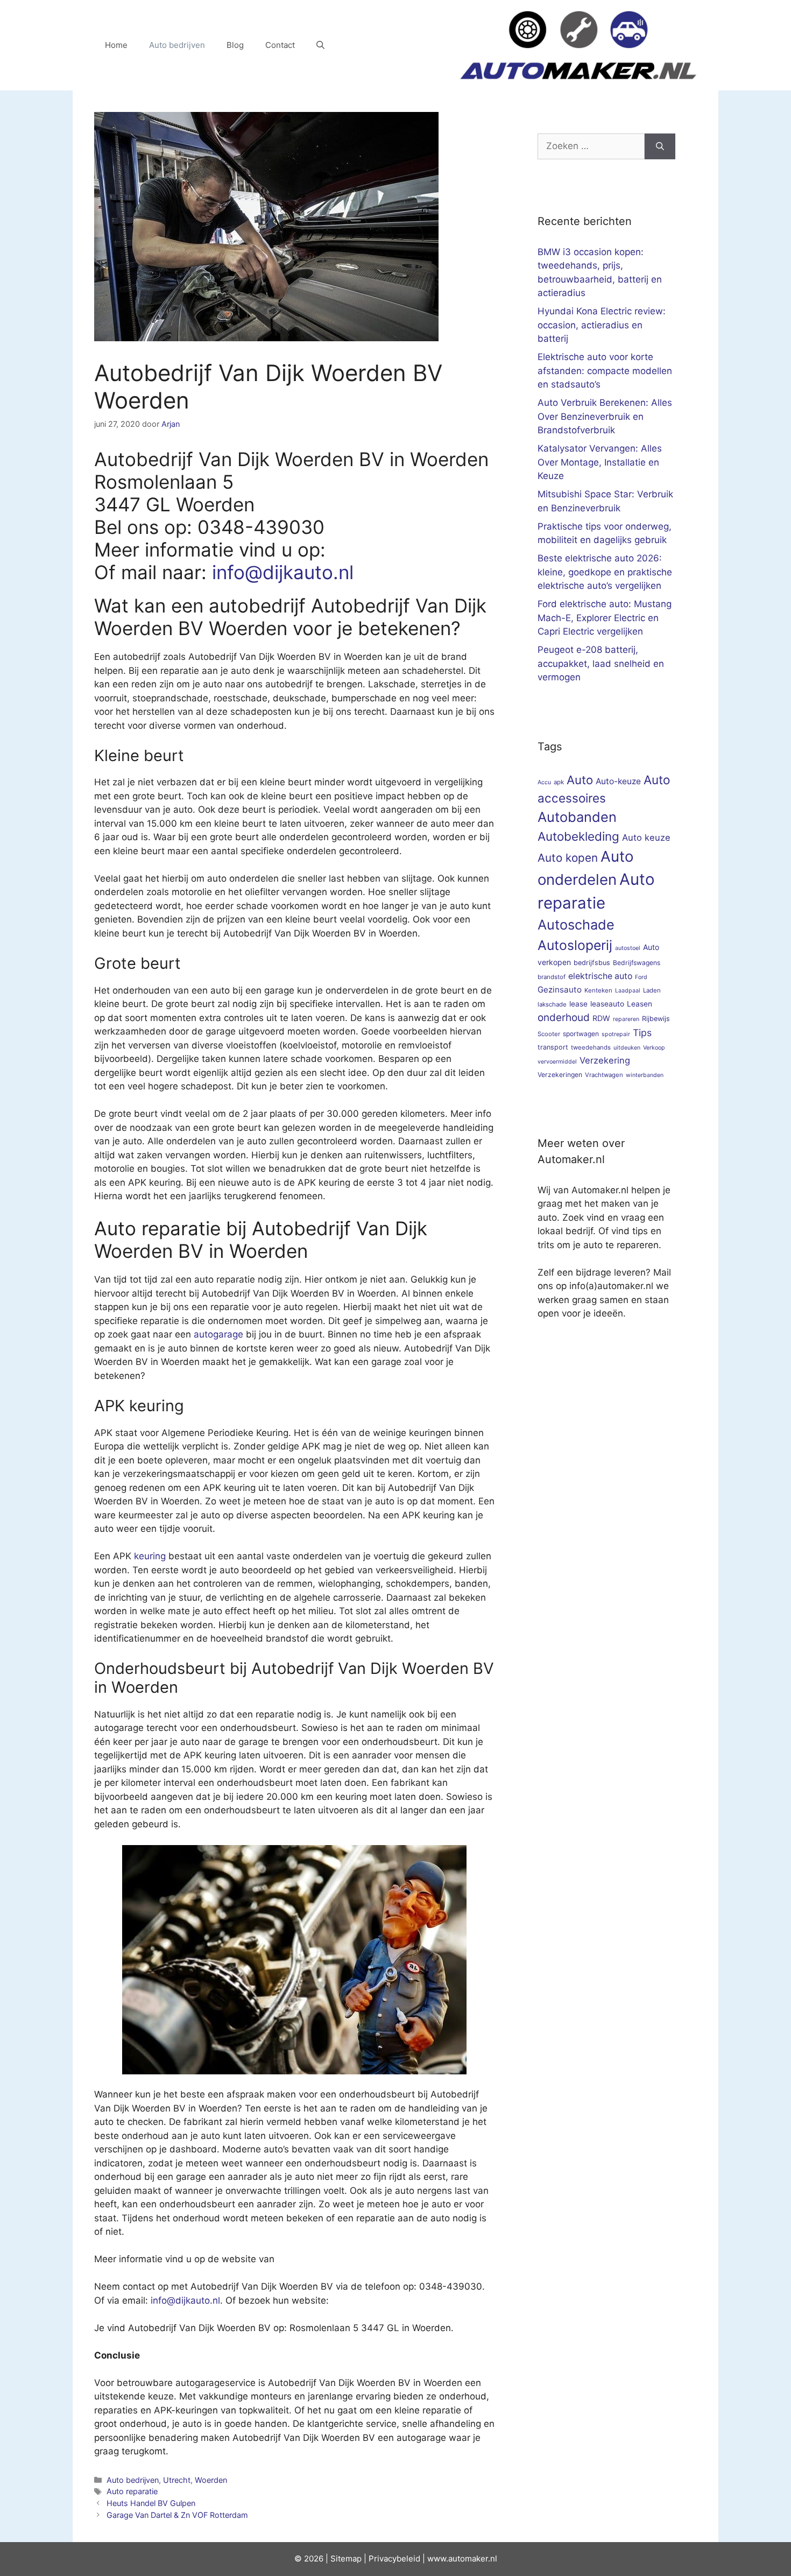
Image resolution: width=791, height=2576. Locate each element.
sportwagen (581, 1034)
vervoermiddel (557, 1062)
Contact (280, 45)
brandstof (552, 977)
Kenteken (598, 990)
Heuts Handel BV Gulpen (151, 2503)
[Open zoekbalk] (320, 45)
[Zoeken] (660, 146)
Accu (544, 782)
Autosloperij (575, 945)
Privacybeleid (394, 2559)
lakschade (552, 1004)
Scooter (549, 1034)
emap (351, 2559)
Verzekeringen (560, 1075)
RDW (601, 1018)
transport (553, 1047)
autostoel (628, 948)
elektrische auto (600, 976)
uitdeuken (627, 1048)
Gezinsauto (560, 990)
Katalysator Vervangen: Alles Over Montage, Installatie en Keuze (600, 462)
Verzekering (605, 1060)
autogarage (218, 1334)
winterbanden (645, 1075)
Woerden (211, 2480)
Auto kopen (568, 858)
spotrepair (616, 1034)
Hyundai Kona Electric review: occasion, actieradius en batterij (602, 325)
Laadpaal (628, 991)
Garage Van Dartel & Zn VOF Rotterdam (177, 2515)
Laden (652, 990)
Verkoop (654, 1048)
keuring (150, 1556)
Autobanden (577, 817)
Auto (580, 780)
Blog (235, 45)
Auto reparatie (132, 2491)
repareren (626, 1019)
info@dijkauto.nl (283, 572)
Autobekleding (578, 836)
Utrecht (177, 2480)
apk (559, 782)
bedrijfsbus (592, 963)
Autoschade (576, 925)
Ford (641, 977)
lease (578, 1004)
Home (116, 45)
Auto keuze (646, 837)
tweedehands (591, 1047)
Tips (642, 1033)
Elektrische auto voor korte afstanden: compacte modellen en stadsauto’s (605, 371)
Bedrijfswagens (637, 963)
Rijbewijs (656, 1019)
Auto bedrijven (177, 45)
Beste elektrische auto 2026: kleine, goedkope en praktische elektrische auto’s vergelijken (605, 572)
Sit (336, 2559)
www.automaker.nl (462, 2559)
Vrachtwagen (604, 1075)
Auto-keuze (618, 781)
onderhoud (564, 1018)
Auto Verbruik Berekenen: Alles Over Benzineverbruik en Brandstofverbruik (605, 416)
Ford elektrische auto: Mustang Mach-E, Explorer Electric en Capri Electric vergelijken (605, 618)
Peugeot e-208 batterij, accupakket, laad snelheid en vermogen (601, 663)
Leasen (640, 1004)
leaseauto (607, 1004)
